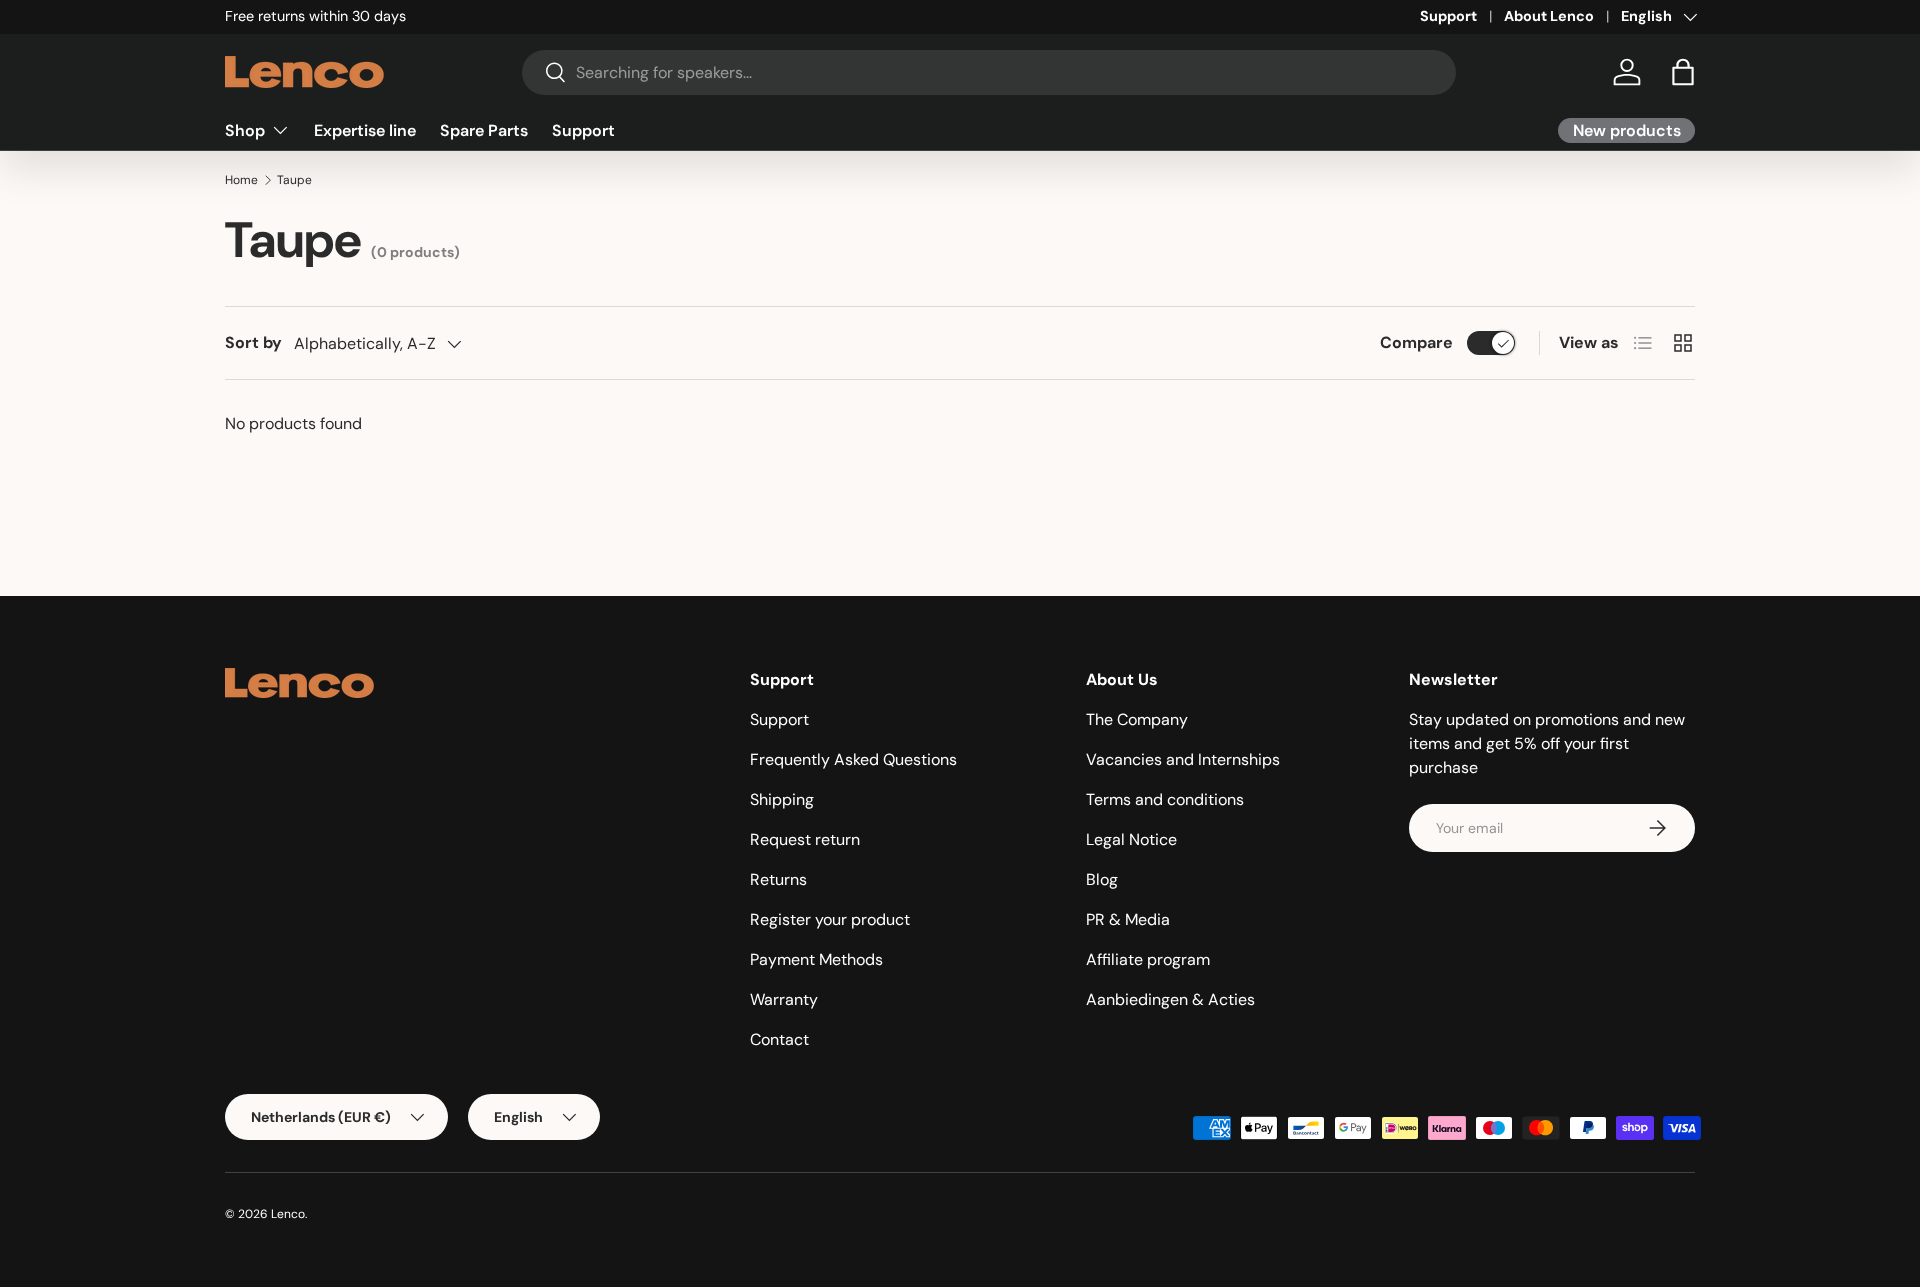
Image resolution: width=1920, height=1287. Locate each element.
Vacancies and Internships (1183, 759)
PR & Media (1128, 919)
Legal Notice (1131, 839)
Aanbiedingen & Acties (1170, 999)
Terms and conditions (1165, 799)
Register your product (830, 919)
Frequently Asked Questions (853, 759)
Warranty (784, 999)
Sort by (253, 342)
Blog (1102, 879)
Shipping (782, 799)
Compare (1416, 342)
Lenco (288, 1214)
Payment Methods (816, 959)
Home (241, 180)
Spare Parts (484, 129)
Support (1448, 16)
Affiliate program (1148, 959)
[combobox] (989, 72)
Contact (779, 1039)
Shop (245, 129)
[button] (1683, 72)
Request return (805, 839)
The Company (1137, 719)
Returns (778, 879)
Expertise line (365, 129)
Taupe (294, 180)
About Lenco (1549, 16)
